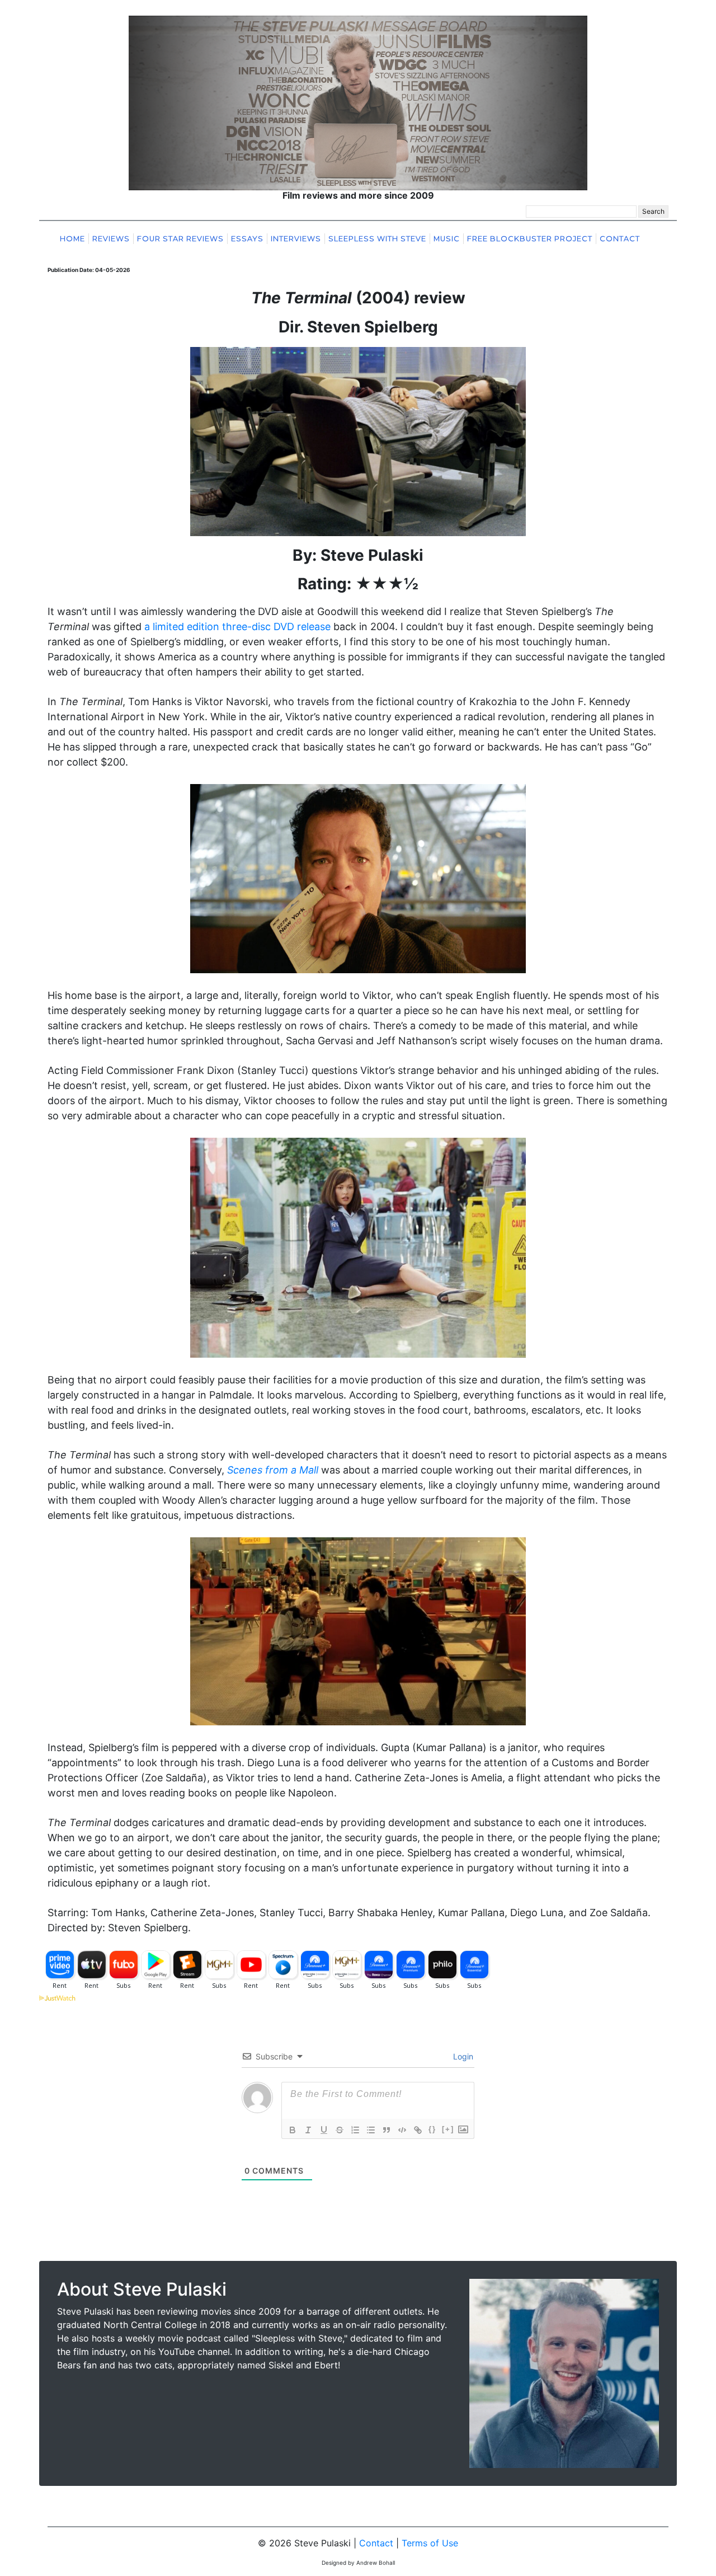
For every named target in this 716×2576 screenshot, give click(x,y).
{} (432, 2129)
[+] (448, 2129)
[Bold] (293, 2130)
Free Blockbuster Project (530, 239)
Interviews (296, 239)
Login (462, 2056)
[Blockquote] (387, 2130)
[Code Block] (402, 2130)
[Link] (418, 2130)
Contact (620, 239)
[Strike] (340, 2130)
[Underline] (324, 2130)
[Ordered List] (355, 2130)
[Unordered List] (371, 2130)
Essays (247, 239)
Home (72, 239)
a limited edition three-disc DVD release (237, 627)
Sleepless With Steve (377, 239)
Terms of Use (430, 2543)
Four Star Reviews (180, 239)
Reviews (111, 239)
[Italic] (308, 2130)
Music (447, 239)
